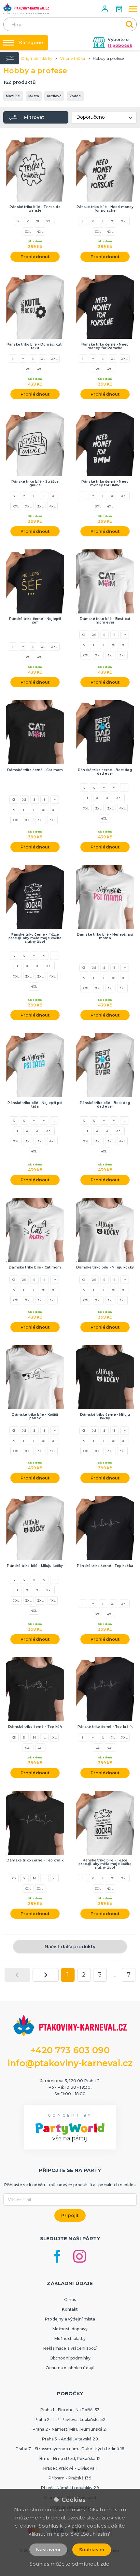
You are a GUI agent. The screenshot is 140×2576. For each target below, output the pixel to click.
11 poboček (120, 45)
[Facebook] (57, 2256)
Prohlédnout (35, 256)
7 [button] (129, 1975)
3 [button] (100, 1975)
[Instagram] (80, 2256)
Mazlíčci (13, 96)
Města (34, 96)
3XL (28, 231)
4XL (40, 231)
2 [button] (84, 1975)
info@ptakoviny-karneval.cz (70, 2063)
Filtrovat (34, 117)
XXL (49, 221)
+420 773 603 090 (70, 2050)
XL (38, 221)
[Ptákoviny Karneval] (26, 9)
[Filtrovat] (10, 58)
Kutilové (54, 96)
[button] (105, 9)
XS (84, 635)
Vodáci (75, 96)
